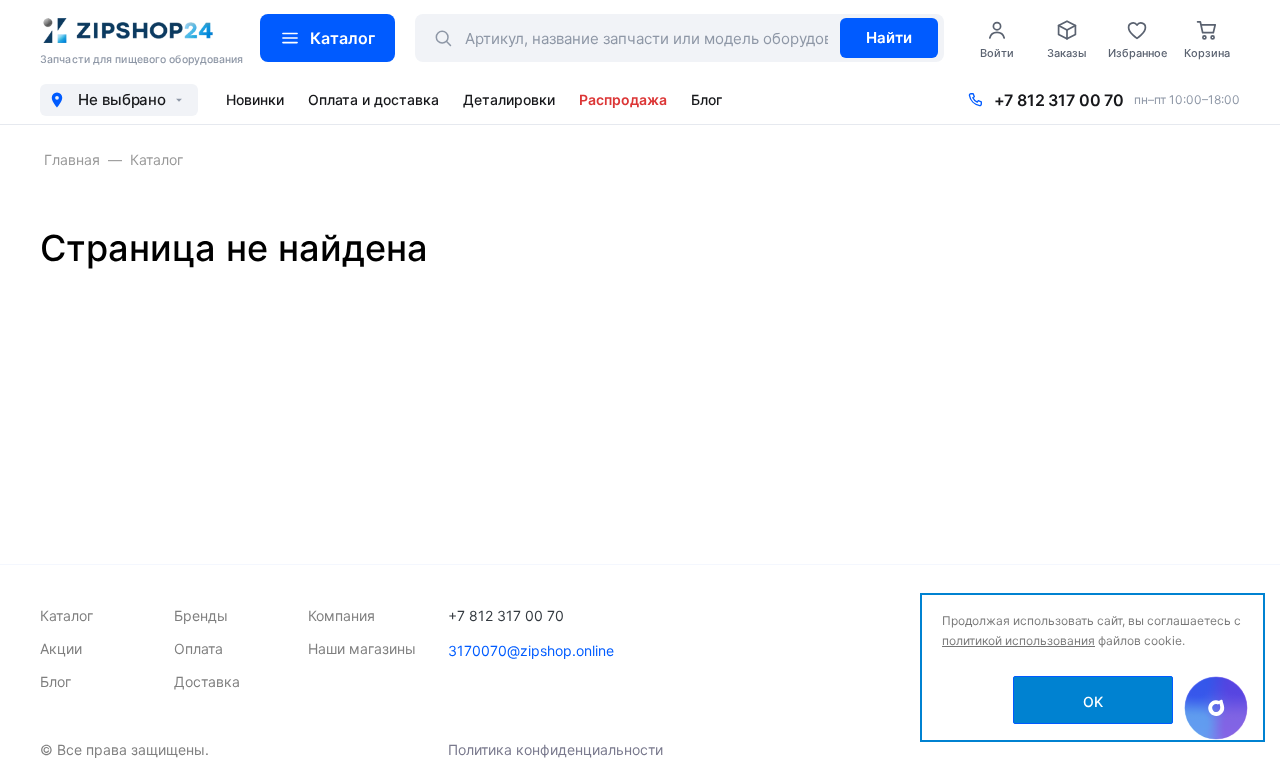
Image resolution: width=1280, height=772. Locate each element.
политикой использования (1018, 640)
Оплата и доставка (373, 99)
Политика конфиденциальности (555, 749)
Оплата (198, 648)
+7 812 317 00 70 (1059, 100)
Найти (889, 37)
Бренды (201, 615)
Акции (61, 648)
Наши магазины (362, 648)
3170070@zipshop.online (531, 650)
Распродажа (623, 99)
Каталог (342, 38)
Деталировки (509, 99)
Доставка (207, 681)
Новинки (255, 99)
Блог (706, 99)
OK (1093, 701)
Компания (341, 615)
